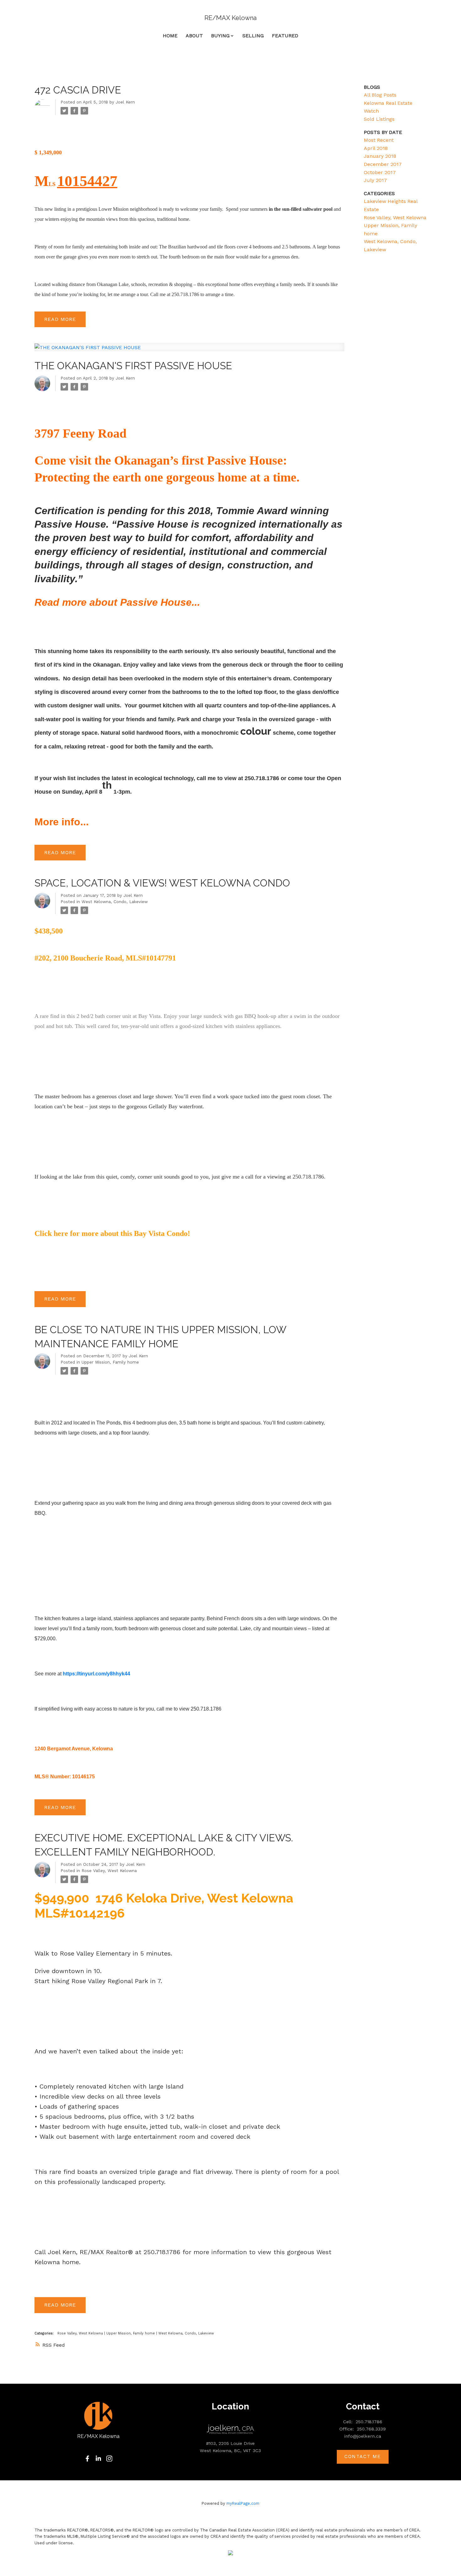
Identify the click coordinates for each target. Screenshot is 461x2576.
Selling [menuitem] (253, 36)
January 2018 (380, 156)
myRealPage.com (243, 2503)
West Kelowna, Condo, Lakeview (115, 902)
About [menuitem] (194, 36)
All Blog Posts (380, 95)
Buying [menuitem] (220, 36)
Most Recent (379, 140)
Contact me (363, 2456)
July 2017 (375, 180)
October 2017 (380, 172)
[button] (87, 2459)
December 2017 (383, 164)
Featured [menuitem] (285, 36)
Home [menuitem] (170, 36)
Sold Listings (379, 119)
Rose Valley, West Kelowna (109, 1871)
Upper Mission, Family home (110, 1362)
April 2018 (376, 148)
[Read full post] (189, 351)
